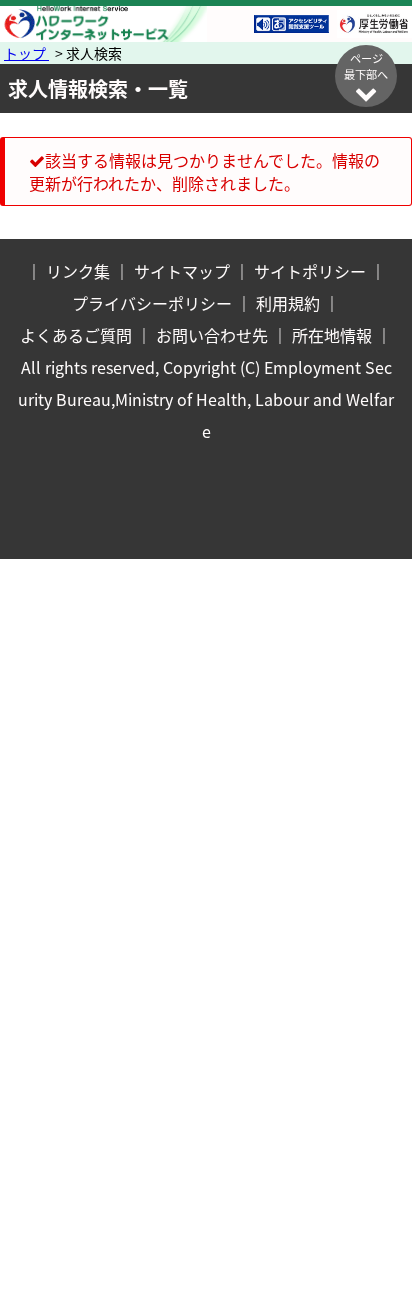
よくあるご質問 (76, 335)
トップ (26, 53)
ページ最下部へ (366, 66)
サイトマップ (182, 271)
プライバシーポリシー (152, 303)
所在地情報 (332, 335)
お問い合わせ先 (212, 335)
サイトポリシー (310, 271)
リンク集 (78, 271)
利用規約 (288, 303)
